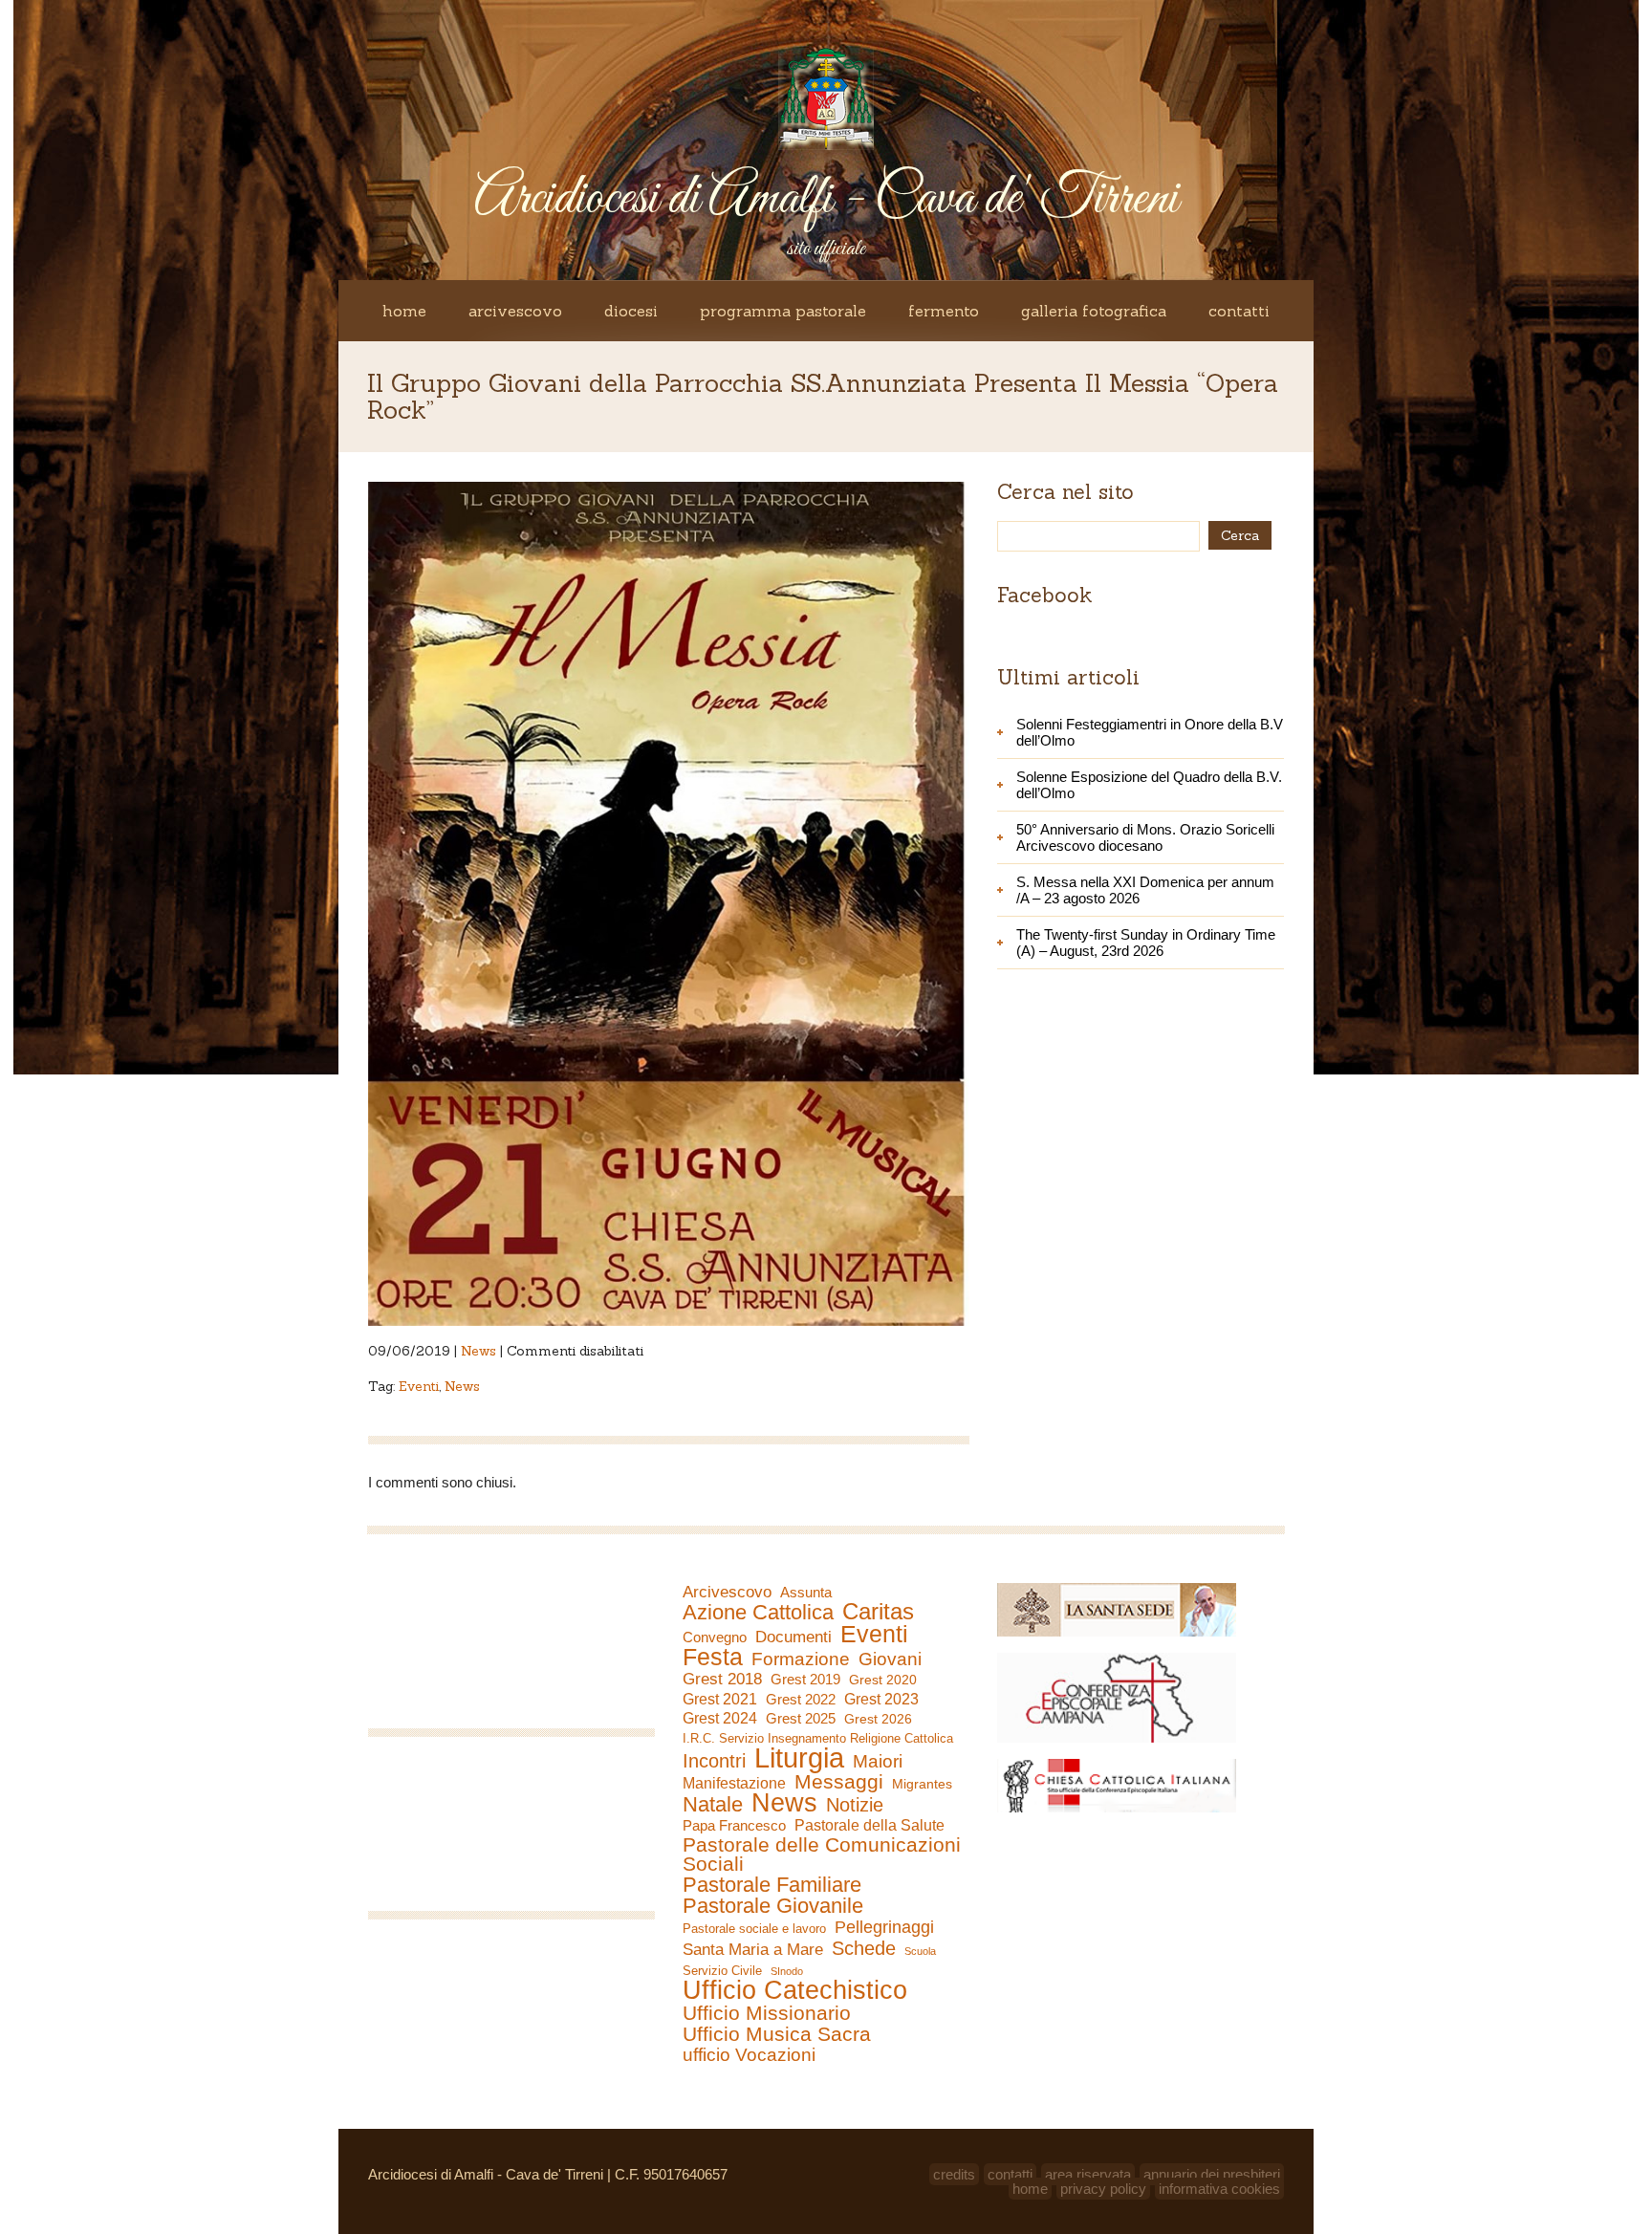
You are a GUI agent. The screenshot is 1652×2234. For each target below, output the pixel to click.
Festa (713, 1657)
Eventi (419, 1386)
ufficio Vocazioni (749, 2055)
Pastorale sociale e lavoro (754, 1929)
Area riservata (1088, 2174)
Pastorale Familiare (772, 1885)
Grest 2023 (881, 1699)
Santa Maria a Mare (753, 1950)
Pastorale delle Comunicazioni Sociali (822, 1854)
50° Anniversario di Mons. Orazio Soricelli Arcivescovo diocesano (1145, 837)
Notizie (855, 1805)
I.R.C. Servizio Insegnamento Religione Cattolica (818, 1738)
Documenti (793, 1637)
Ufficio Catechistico (795, 1990)
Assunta (806, 1592)
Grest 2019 (805, 1679)
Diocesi (631, 311)
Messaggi (839, 1782)
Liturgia (799, 1758)
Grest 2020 (883, 1680)
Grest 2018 (722, 1679)
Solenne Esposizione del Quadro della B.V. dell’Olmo (1149, 785)
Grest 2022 (801, 1699)
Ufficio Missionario (767, 2013)
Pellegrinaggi (884, 1927)
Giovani (890, 1659)
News (478, 1351)
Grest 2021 (720, 1699)
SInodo (787, 1971)
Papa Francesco (734, 1825)
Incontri (714, 1761)
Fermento (944, 311)
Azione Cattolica (758, 1613)
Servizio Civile (722, 1971)
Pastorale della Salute (869, 1825)
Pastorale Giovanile (773, 1906)
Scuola (920, 1951)
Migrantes (922, 1784)
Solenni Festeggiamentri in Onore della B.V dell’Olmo (1150, 732)
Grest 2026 (878, 1719)
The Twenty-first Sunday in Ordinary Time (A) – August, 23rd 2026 (1146, 943)
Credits (954, 2174)
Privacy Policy (1103, 2189)
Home (404, 311)
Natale (713, 1805)
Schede (864, 1948)
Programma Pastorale (783, 311)
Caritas (878, 1612)
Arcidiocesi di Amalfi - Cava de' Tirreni (826, 199)
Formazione (801, 1659)
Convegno (715, 1638)
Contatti (1239, 311)
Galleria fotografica (1094, 311)
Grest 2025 (801, 1719)
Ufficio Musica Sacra (777, 2034)
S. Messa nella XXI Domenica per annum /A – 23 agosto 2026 (1145, 890)
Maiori (878, 1762)
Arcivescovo (515, 311)
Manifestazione (734, 1783)
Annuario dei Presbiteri (1212, 2174)
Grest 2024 (720, 1718)
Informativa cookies (1219, 2189)
